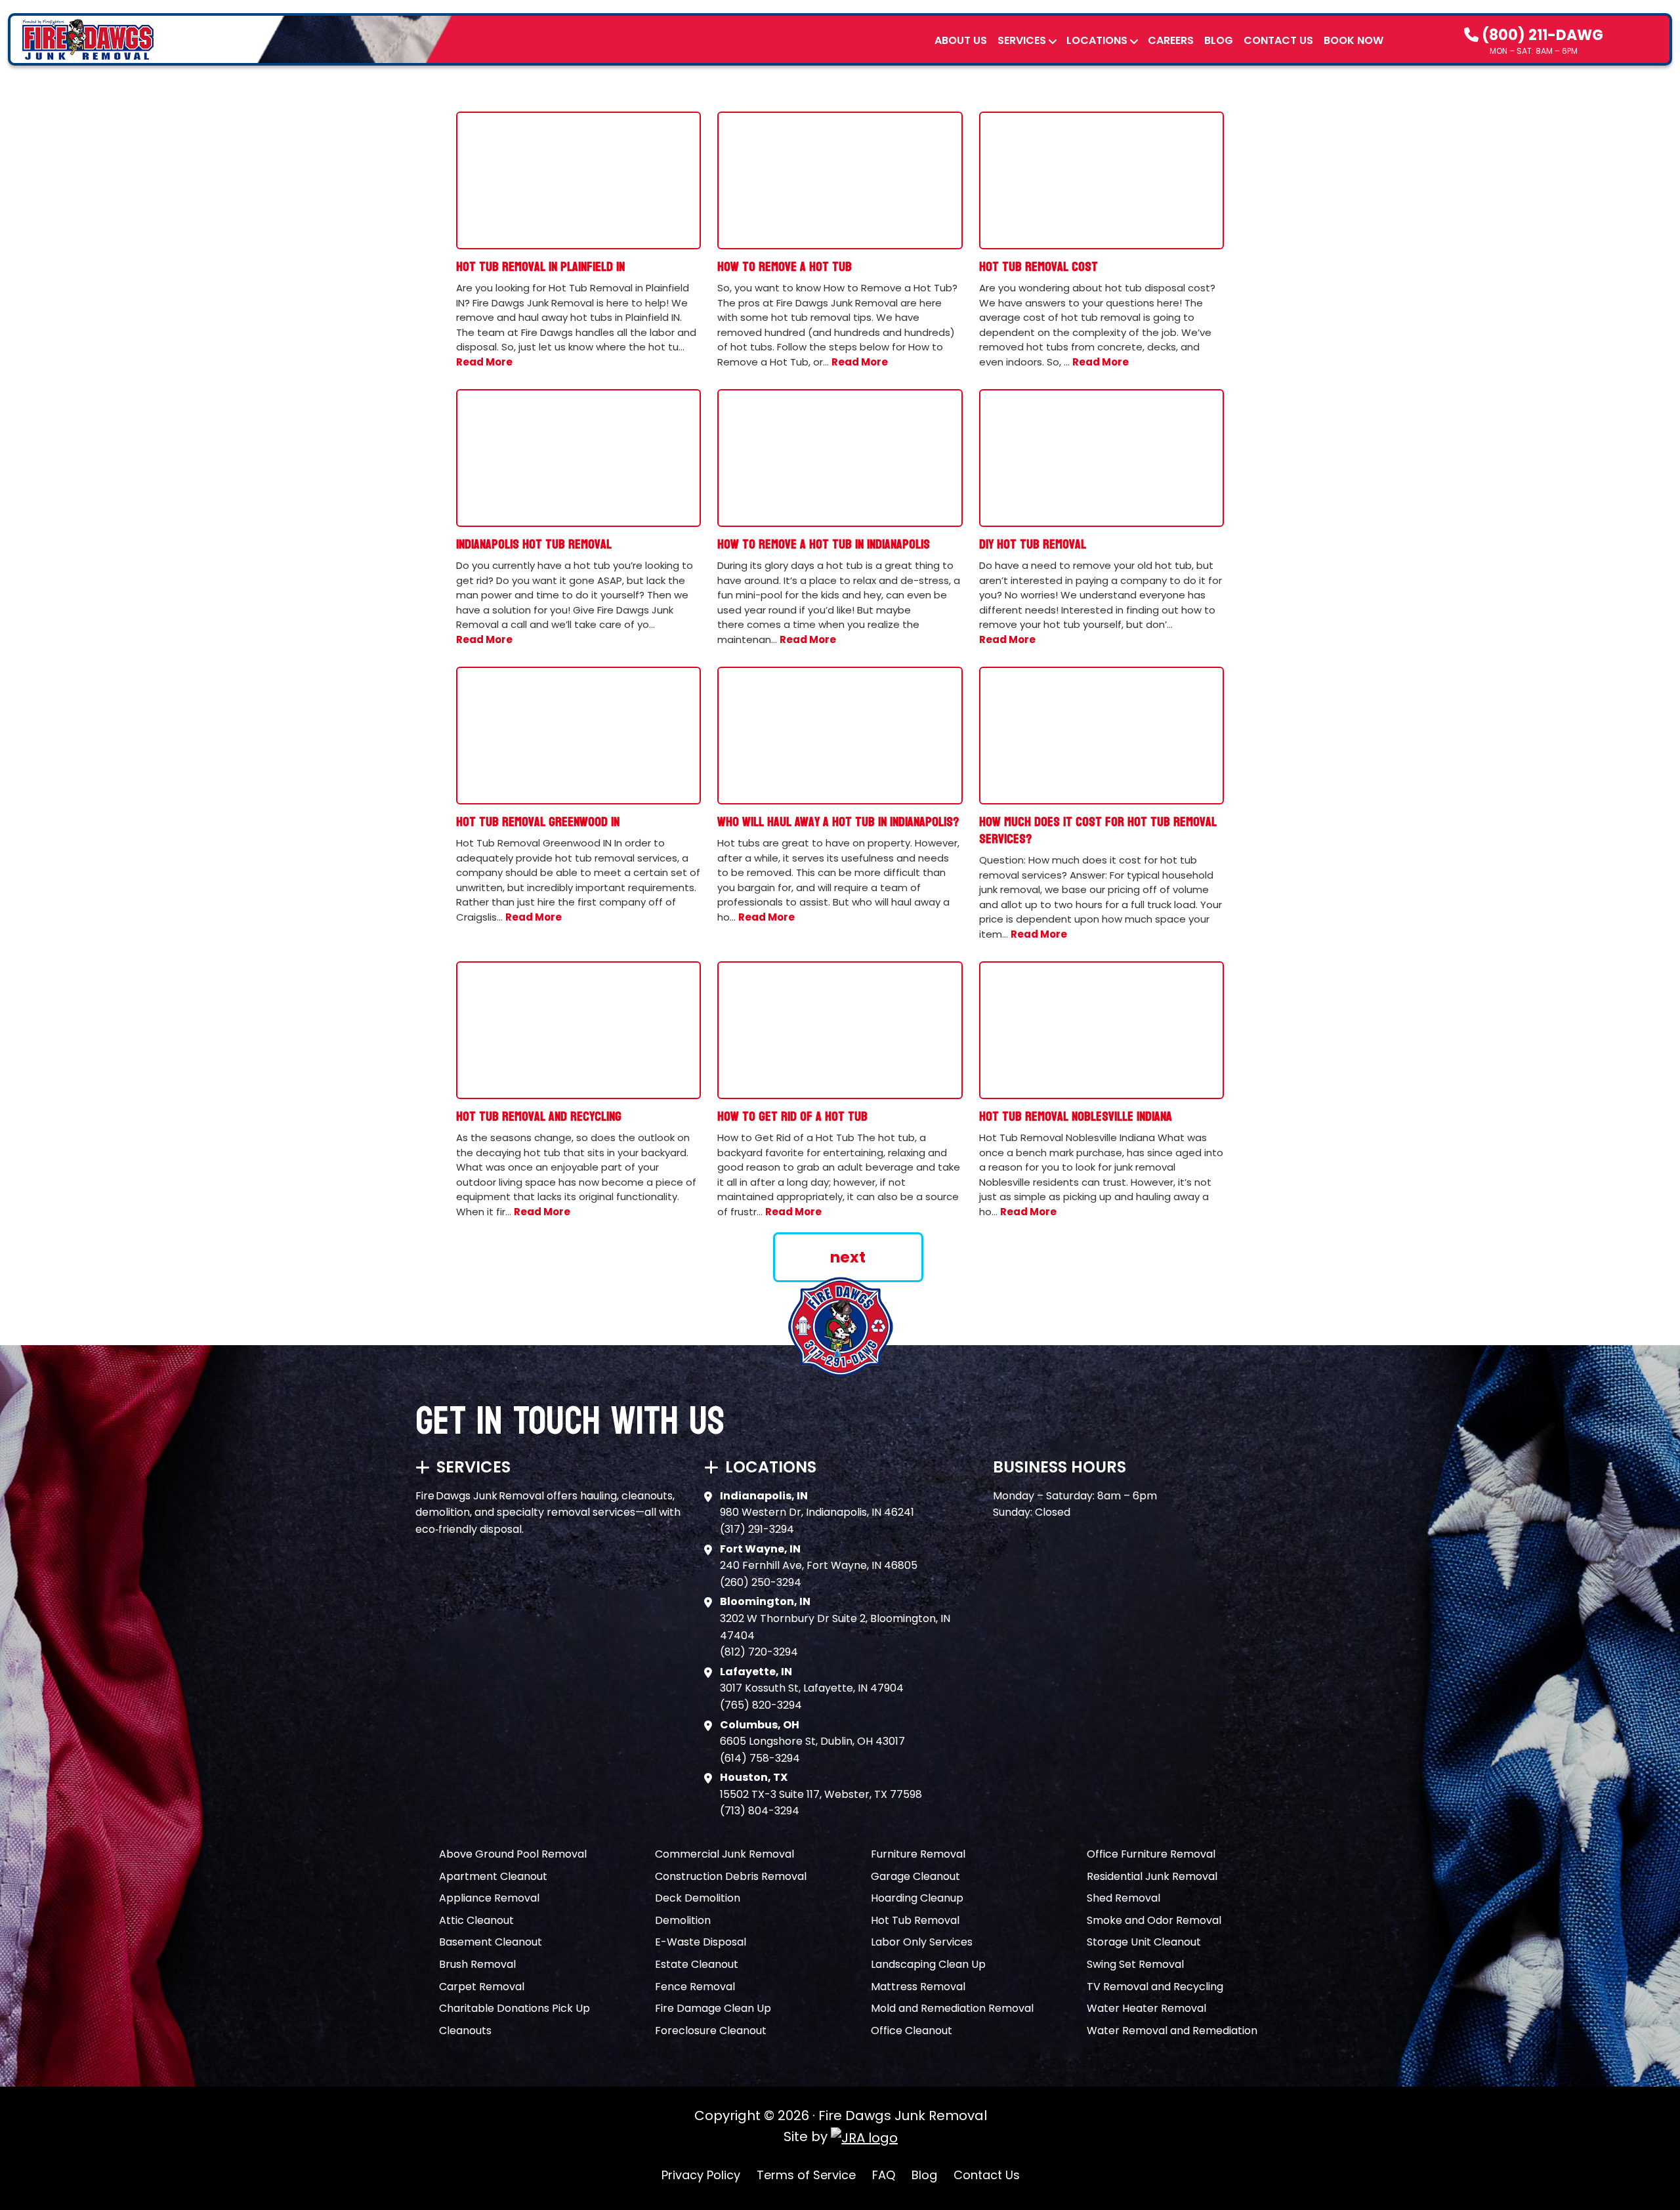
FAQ (884, 2175)
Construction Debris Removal (731, 1876)
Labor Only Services (922, 1942)
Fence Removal (695, 1987)
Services (1022, 40)
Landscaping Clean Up (928, 1964)
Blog (1219, 40)
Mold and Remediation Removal (952, 2008)
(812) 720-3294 (759, 1652)
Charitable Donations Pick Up (514, 2008)
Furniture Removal (918, 1854)
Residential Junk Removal (1152, 1876)
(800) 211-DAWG (1541, 35)
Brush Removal (477, 1964)
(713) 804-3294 (760, 1811)
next (848, 1257)
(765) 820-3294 (761, 1705)
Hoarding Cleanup (917, 1898)
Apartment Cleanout (493, 1876)
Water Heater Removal (1146, 2008)
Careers (1171, 40)
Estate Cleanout (697, 1964)
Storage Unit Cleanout (1144, 1942)
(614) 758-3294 (760, 1758)
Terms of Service (806, 2175)
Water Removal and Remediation (1172, 2031)
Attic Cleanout (476, 1920)
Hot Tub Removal (915, 1920)
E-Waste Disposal (701, 1942)
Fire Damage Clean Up (713, 2008)
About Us (961, 40)
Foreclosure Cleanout (711, 2031)
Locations (1097, 40)
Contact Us (1278, 40)
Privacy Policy (701, 2175)
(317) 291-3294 (757, 1529)
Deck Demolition (698, 1898)
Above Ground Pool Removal (513, 1854)
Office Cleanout (912, 2031)
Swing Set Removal (1135, 1964)
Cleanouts (465, 2031)
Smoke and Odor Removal (1154, 1920)
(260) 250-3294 (761, 1582)
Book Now (1354, 40)
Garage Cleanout (915, 1876)
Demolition (683, 1920)
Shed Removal (1123, 1898)
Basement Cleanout (491, 1942)
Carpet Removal (482, 1987)
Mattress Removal (918, 1987)
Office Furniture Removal (1151, 1854)
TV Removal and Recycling (1155, 1987)
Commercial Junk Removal (724, 1854)
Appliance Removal (489, 1898)
